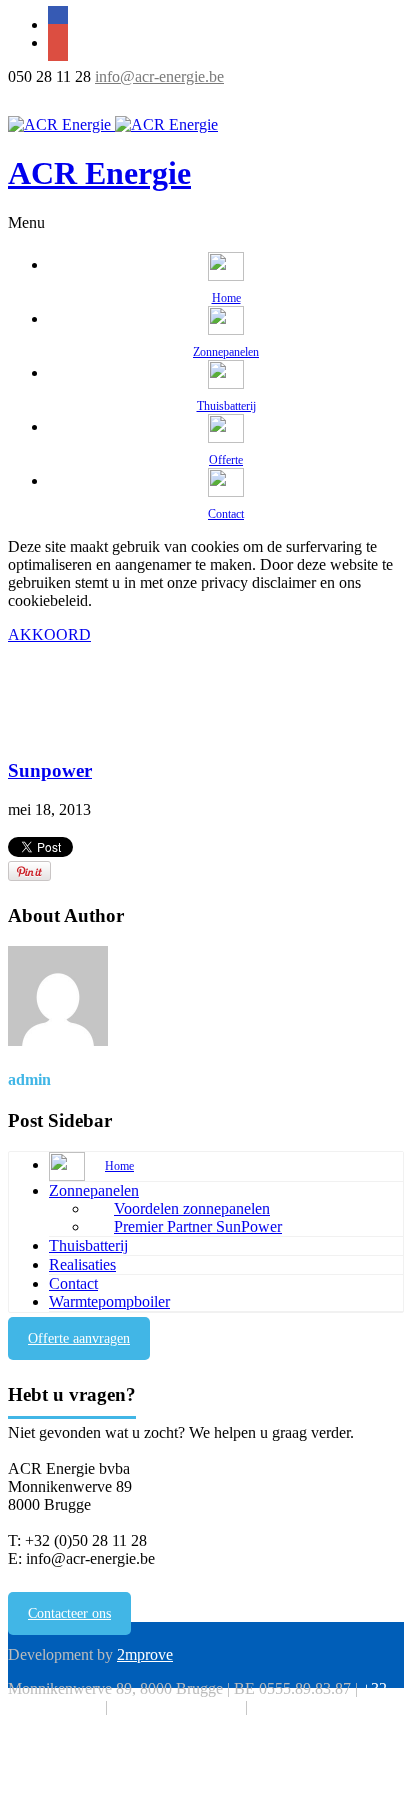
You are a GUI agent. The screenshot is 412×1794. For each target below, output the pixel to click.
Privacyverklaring (308, 1706)
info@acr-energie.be (159, 76)
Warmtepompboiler (109, 1301)
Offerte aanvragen (79, 1338)
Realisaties (82, 1264)
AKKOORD (49, 634)
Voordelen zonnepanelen (192, 1208)
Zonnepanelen (94, 1190)
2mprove (145, 1654)
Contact (73, 1283)
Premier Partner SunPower (198, 1226)
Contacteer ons (69, 1613)
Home (27, 732)
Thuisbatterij (88, 1245)
